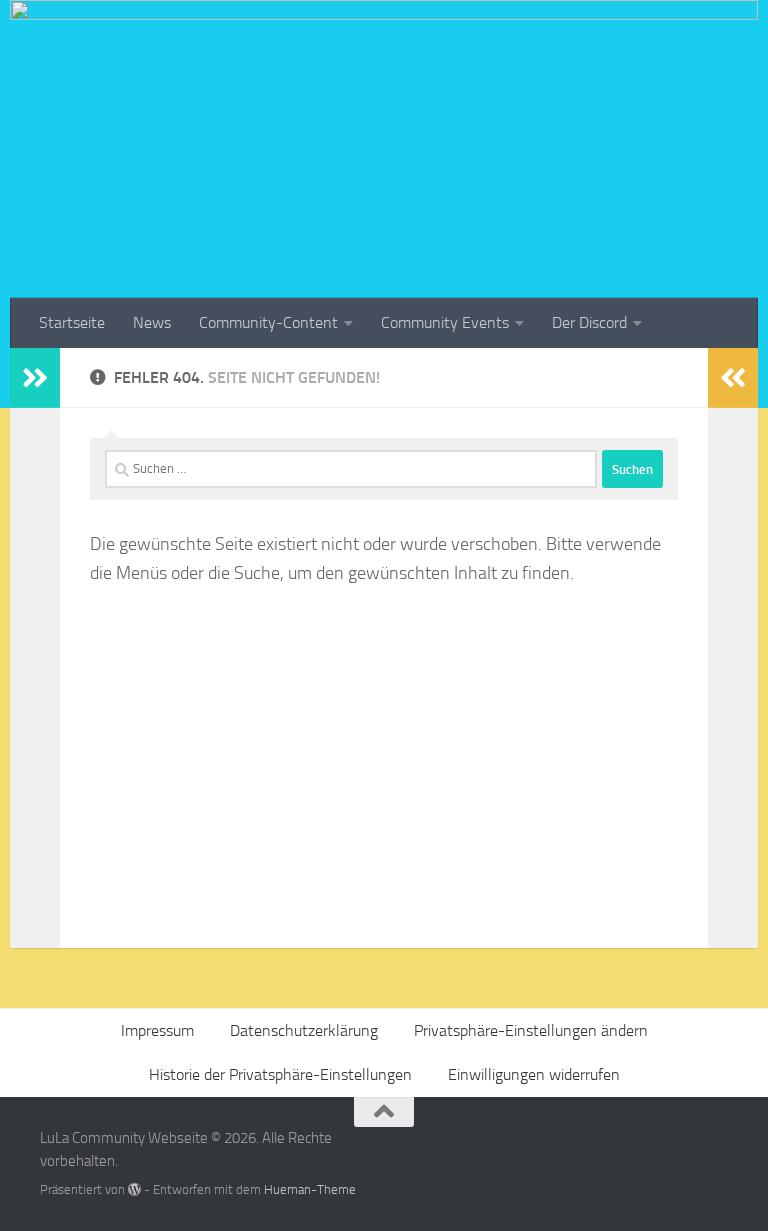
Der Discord (589, 322)
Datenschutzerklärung (304, 1030)
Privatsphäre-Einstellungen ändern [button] (531, 1030)
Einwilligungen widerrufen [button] (534, 1074)
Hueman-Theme (310, 1189)
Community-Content (268, 322)
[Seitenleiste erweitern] (35, 378)
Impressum (157, 1030)
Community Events (445, 322)
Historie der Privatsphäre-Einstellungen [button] (280, 1074)
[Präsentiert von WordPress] (134, 1189)
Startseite (72, 322)
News (152, 322)
